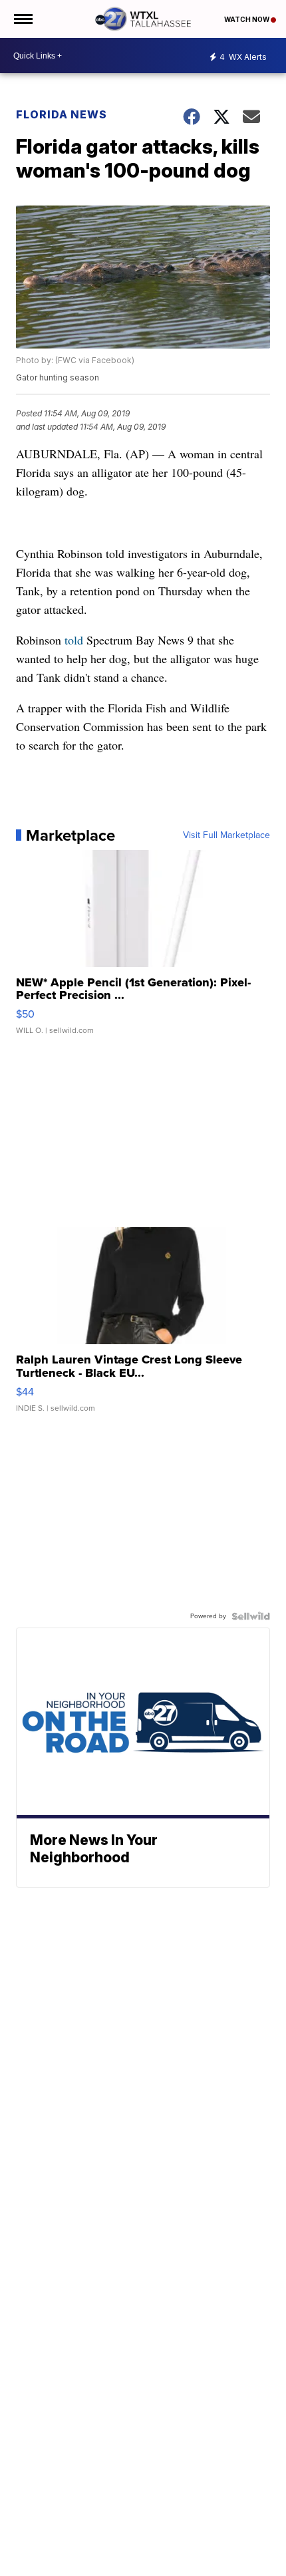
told (74, 640)
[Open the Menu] (22, 19)
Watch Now (247, 19)
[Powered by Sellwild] (251, 1616)
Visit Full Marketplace (226, 835)
